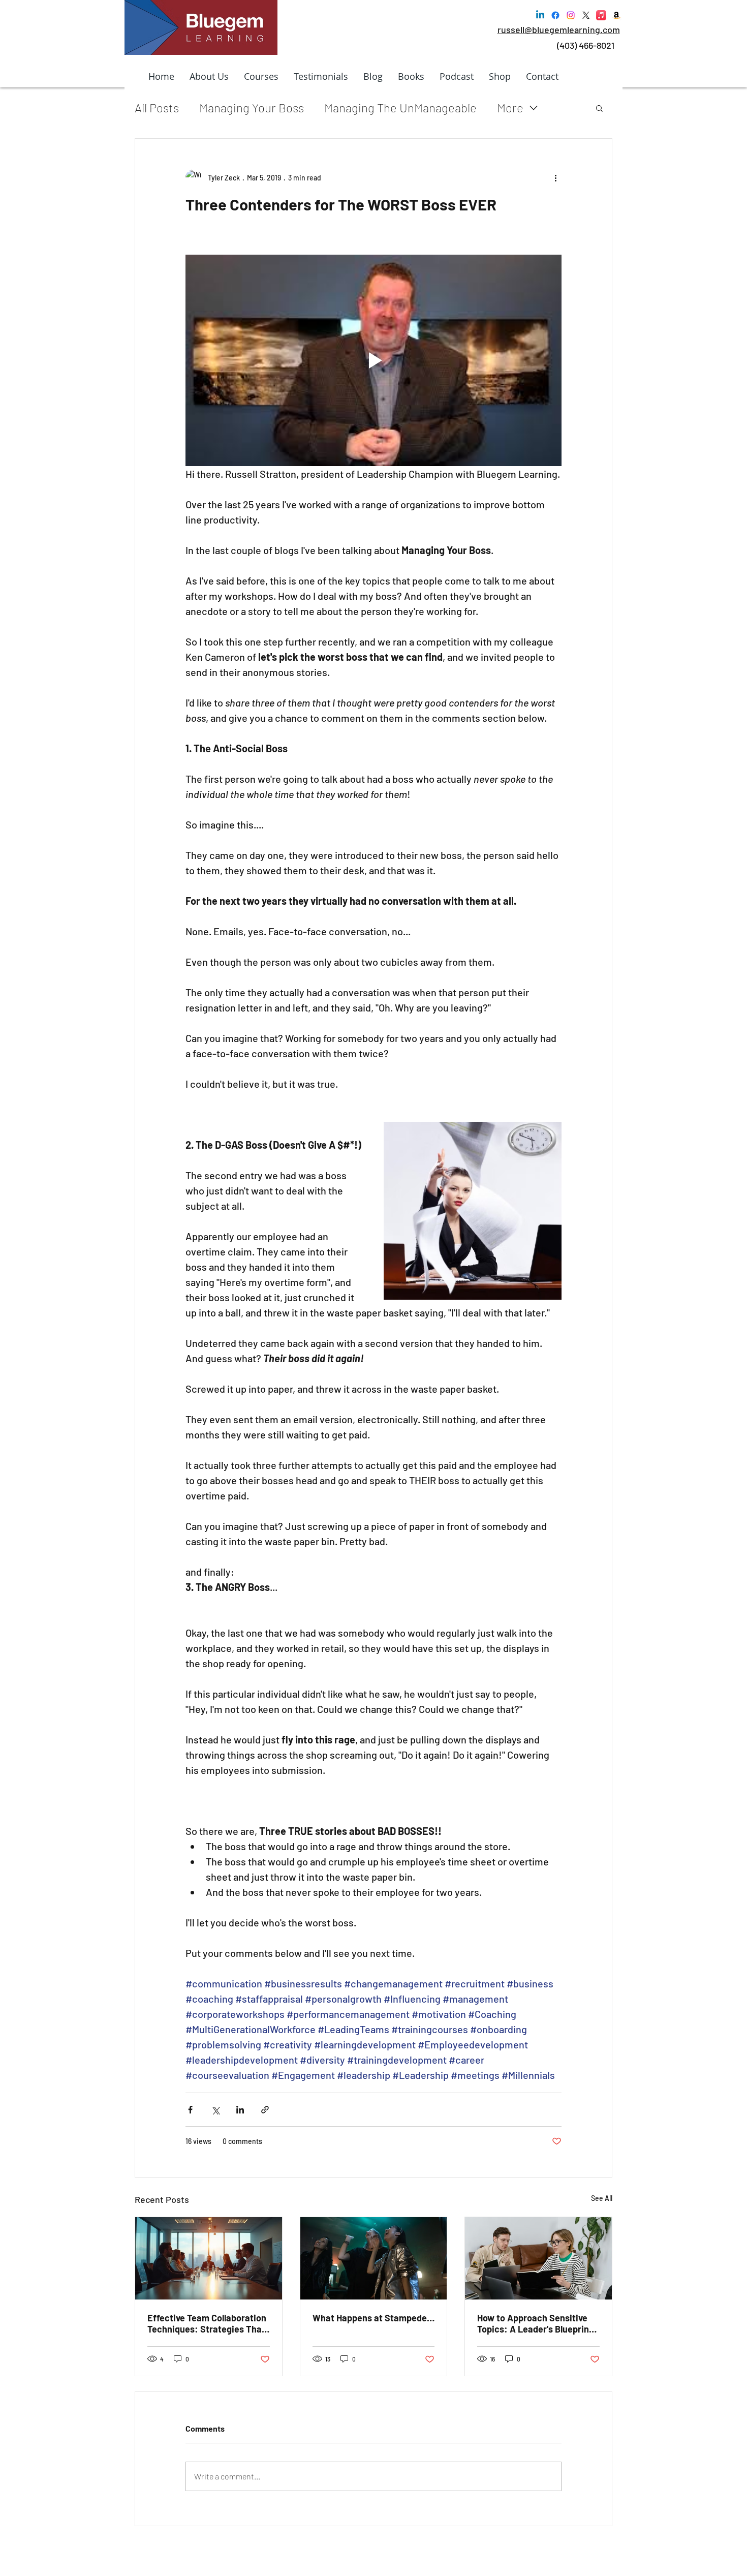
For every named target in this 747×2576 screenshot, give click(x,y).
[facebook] (555, 15)
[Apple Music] (601, 15)
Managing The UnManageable (400, 108)
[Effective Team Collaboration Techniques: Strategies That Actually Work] (209, 2258)
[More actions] (555, 177)
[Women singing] (374, 2258)
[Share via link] (265, 2110)
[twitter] (586, 15)
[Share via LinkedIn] (240, 2110)
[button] (599, 108)
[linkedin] (540, 15)
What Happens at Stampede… (373, 2318)
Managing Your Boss (252, 108)
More (510, 108)
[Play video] (373, 360)
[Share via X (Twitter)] (215, 2110)
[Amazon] (616, 15)
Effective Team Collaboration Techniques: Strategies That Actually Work (207, 2323)
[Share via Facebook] (190, 2110)
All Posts (157, 108)
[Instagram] (571, 15)
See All (602, 2198)
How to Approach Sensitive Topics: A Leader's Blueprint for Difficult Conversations (535, 2323)
